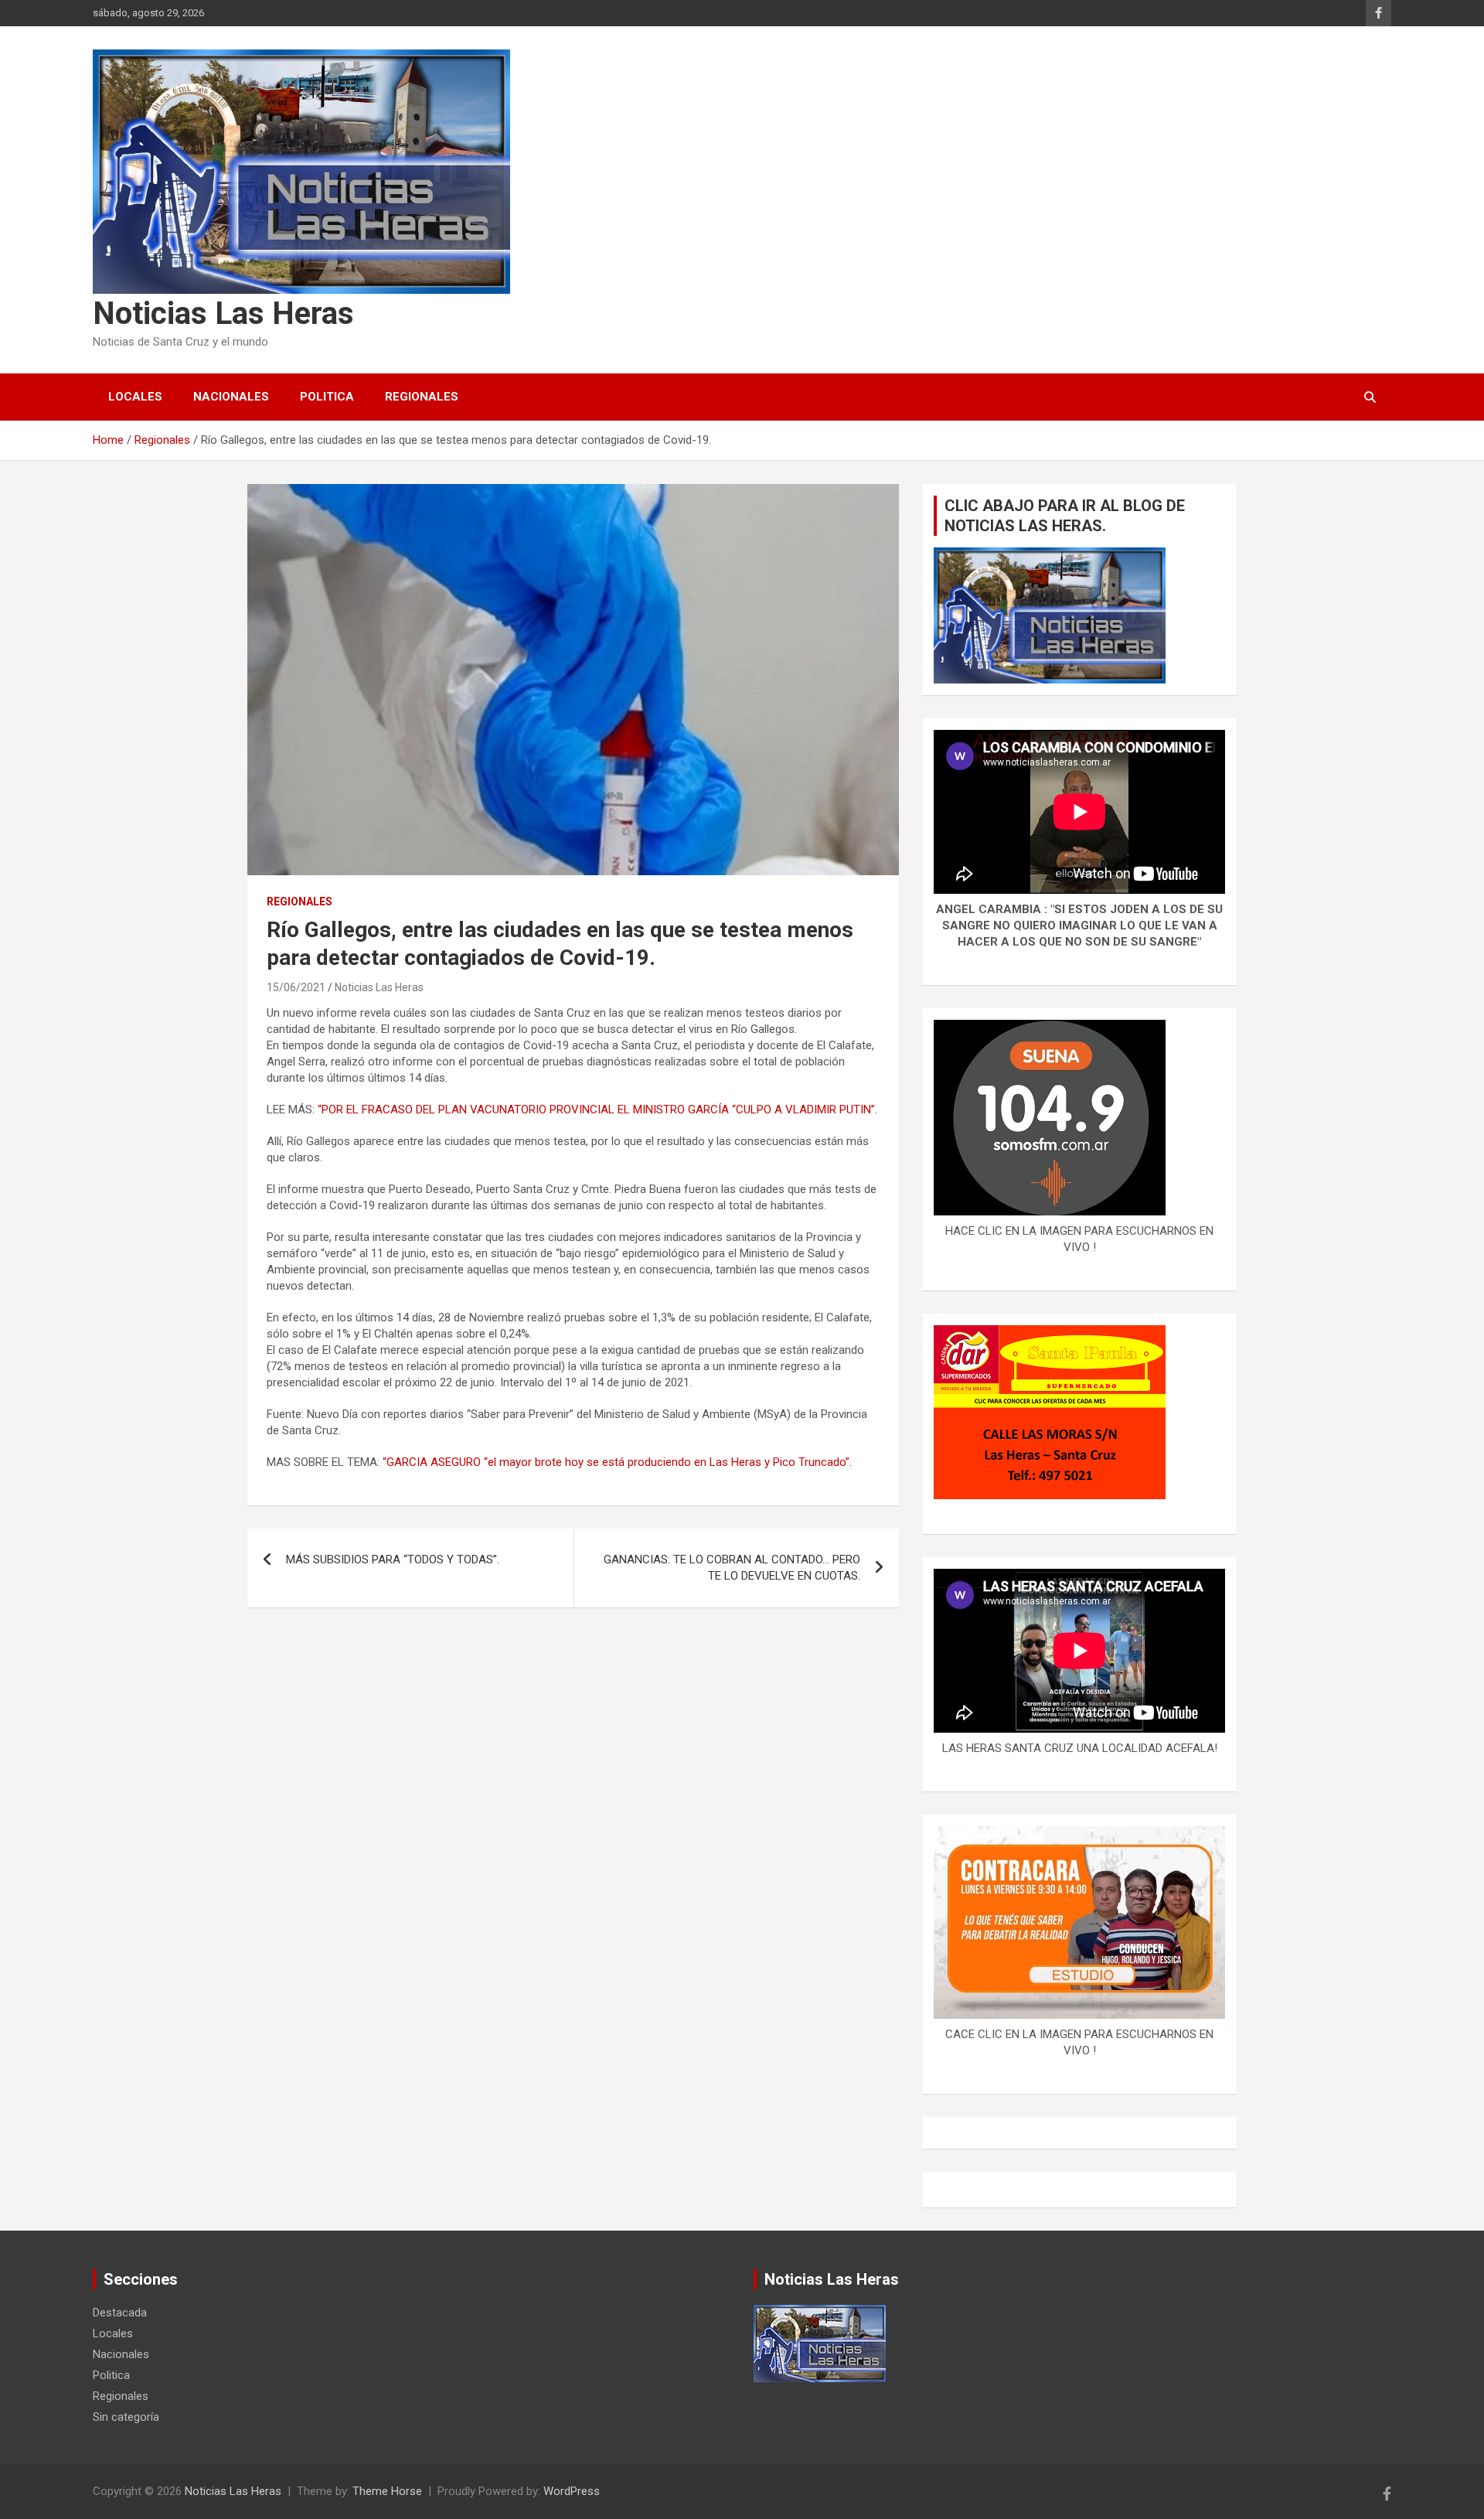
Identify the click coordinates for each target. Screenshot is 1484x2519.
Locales (135, 397)
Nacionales (231, 397)
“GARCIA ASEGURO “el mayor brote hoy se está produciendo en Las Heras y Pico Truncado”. (616, 1462)
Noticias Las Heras (223, 314)
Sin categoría (126, 2417)
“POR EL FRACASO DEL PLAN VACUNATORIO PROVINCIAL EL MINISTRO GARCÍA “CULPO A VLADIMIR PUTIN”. (597, 1110)
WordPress (572, 2491)
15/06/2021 (296, 987)
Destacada (120, 2313)
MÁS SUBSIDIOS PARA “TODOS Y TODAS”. (393, 1559)
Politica (327, 397)
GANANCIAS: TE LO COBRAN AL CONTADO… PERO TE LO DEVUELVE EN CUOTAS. (732, 1568)
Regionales (422, 397)
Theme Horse (387, 2491)
